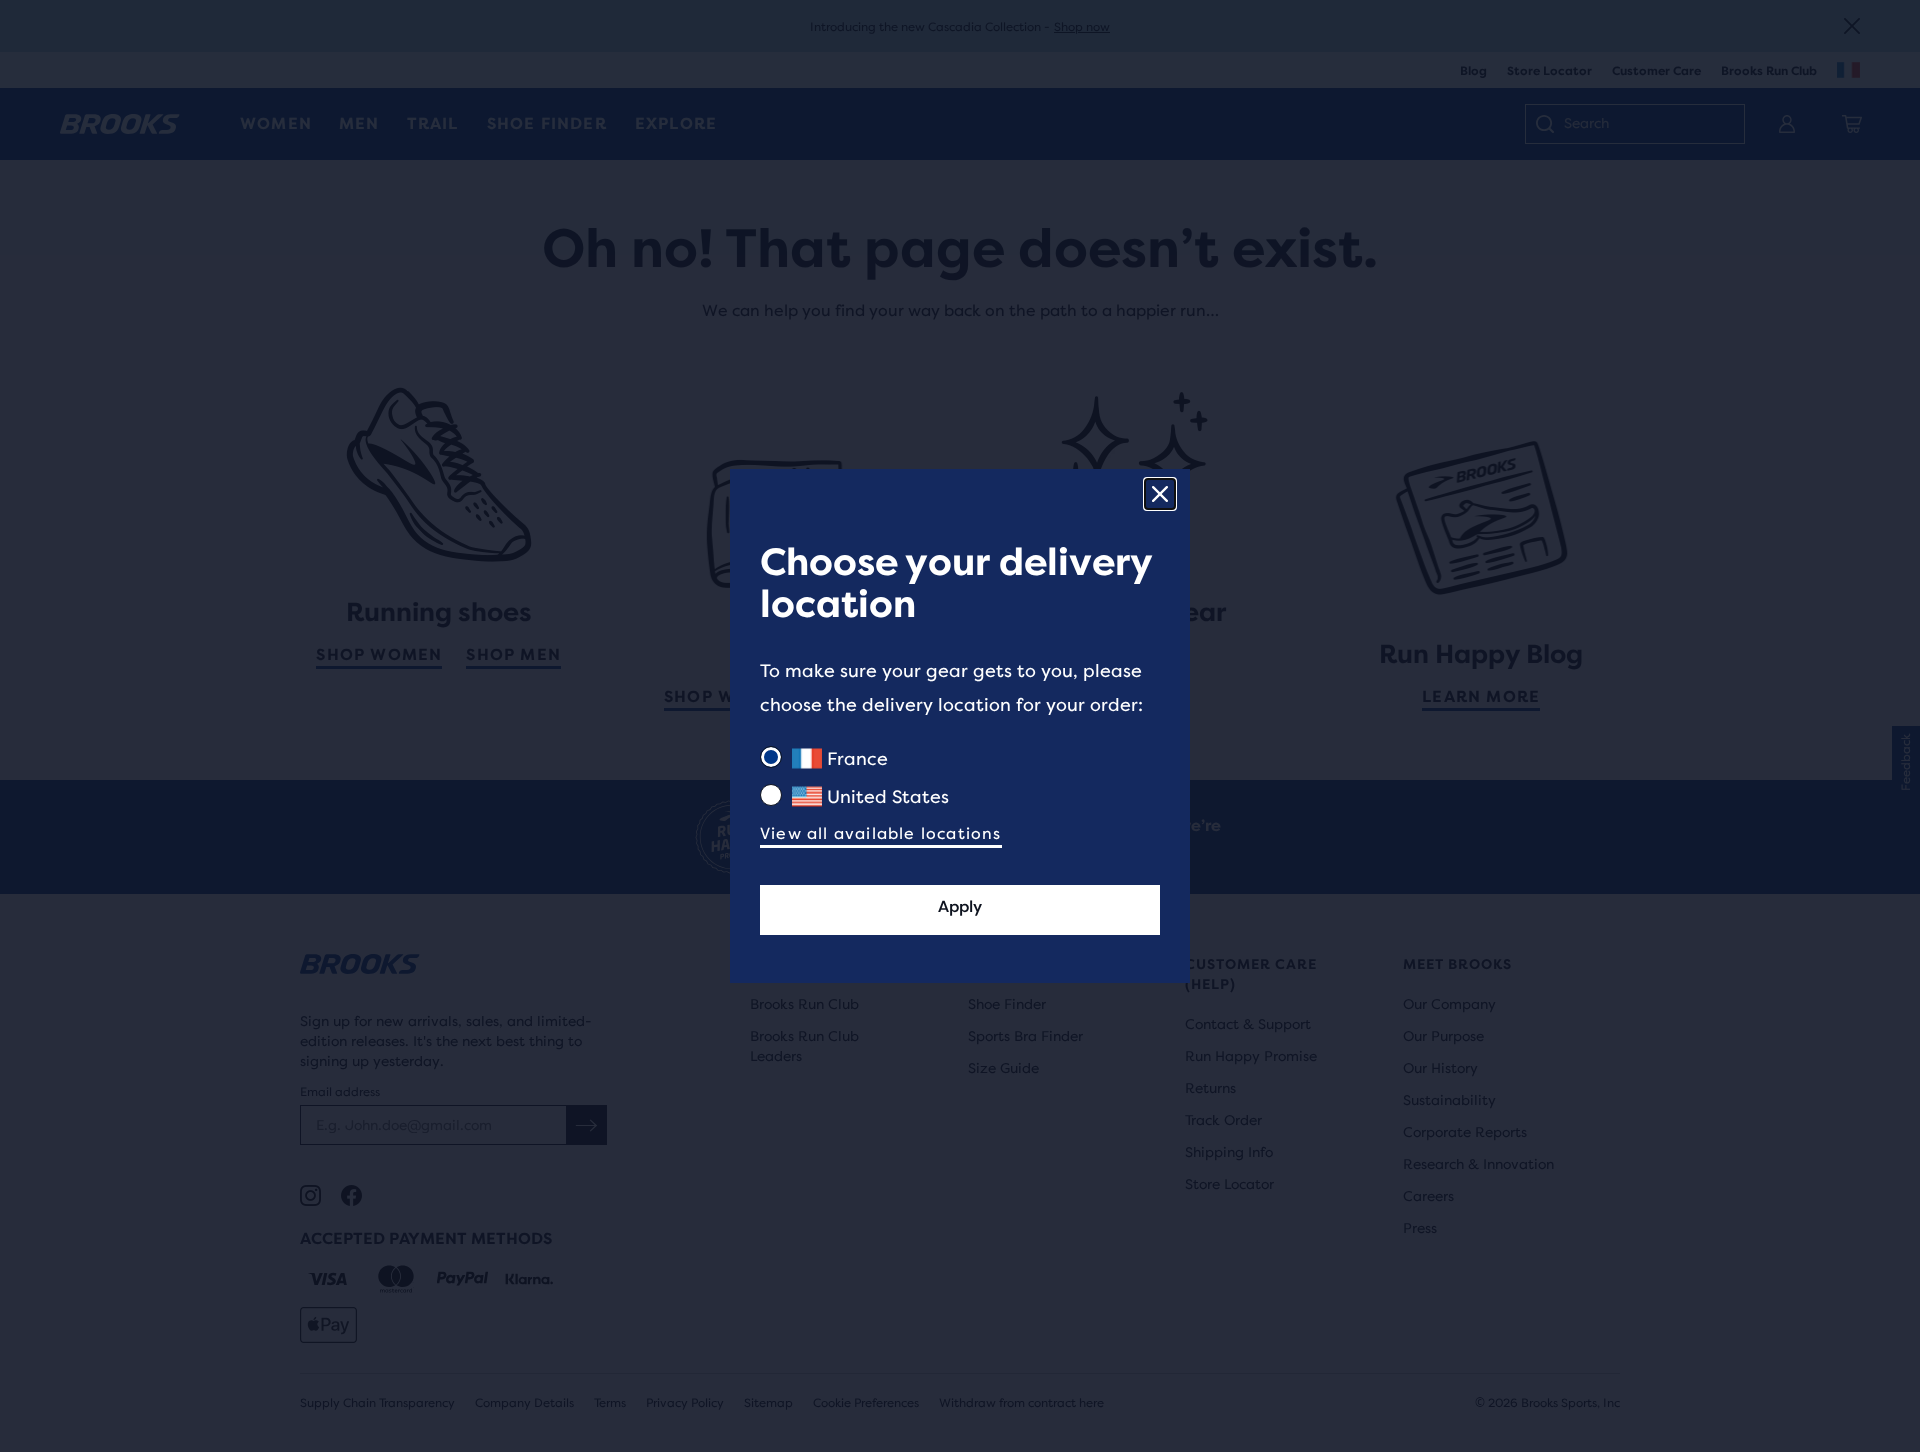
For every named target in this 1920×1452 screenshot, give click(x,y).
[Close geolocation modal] (1160, 494)
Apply (960, 906)
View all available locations (881, 833)
